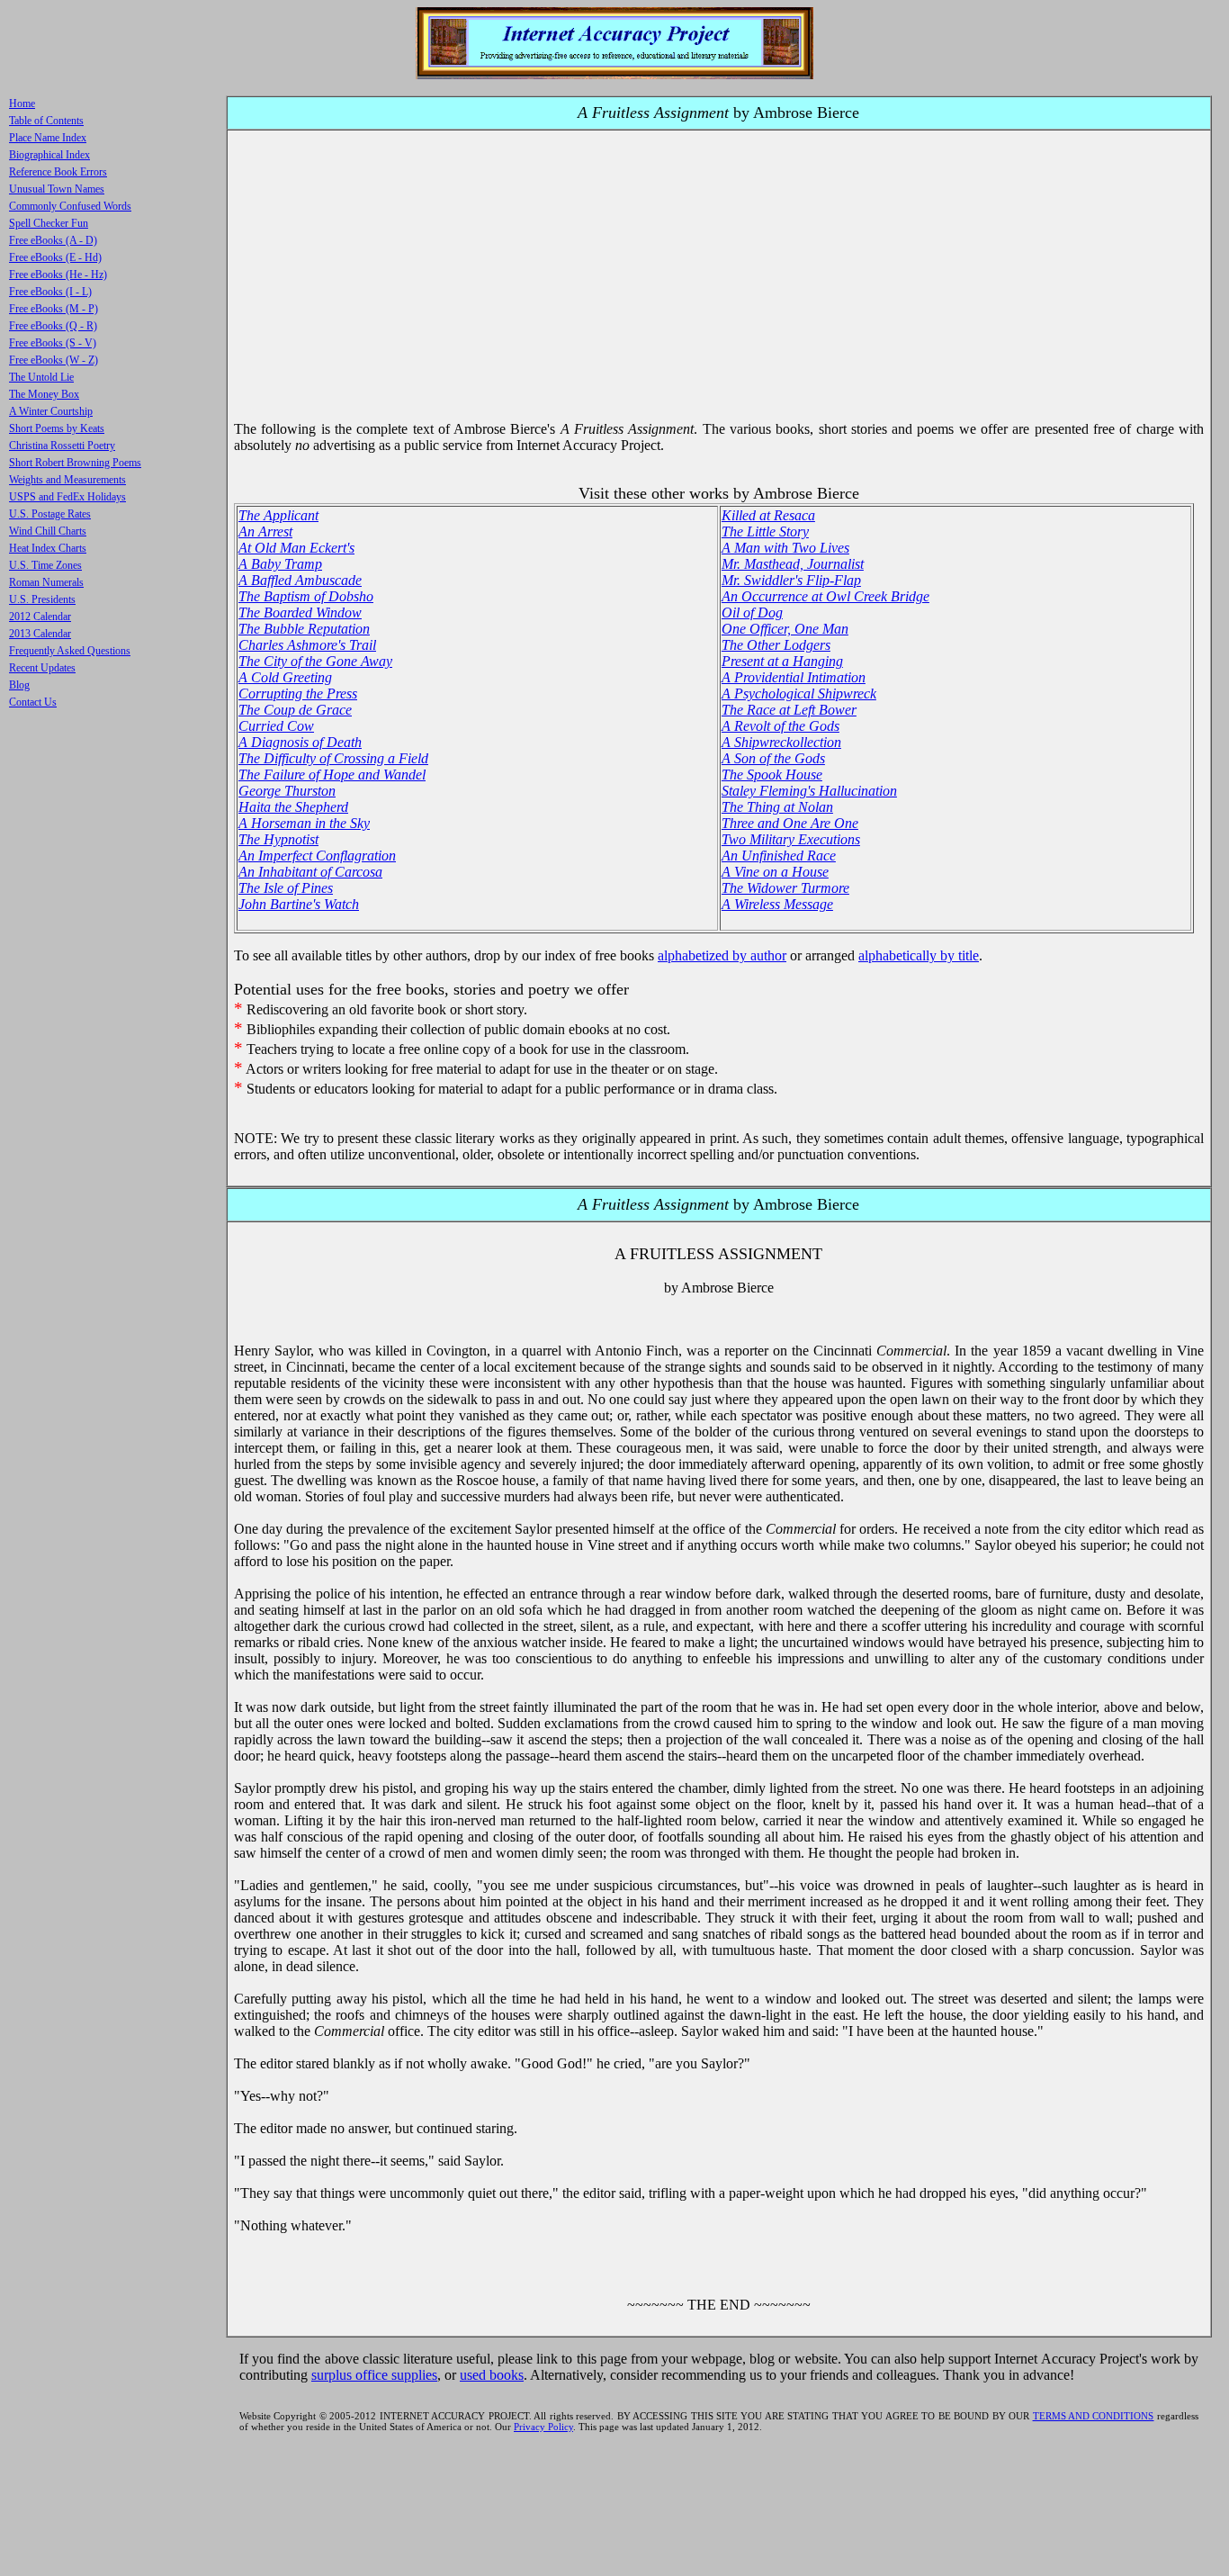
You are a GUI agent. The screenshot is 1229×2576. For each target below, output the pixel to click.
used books (492, 2375)
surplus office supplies (374, 2375)
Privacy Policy (543, 2427)
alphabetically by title (919, 955)
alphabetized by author (722, 955)
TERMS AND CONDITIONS (1094, 2416)
